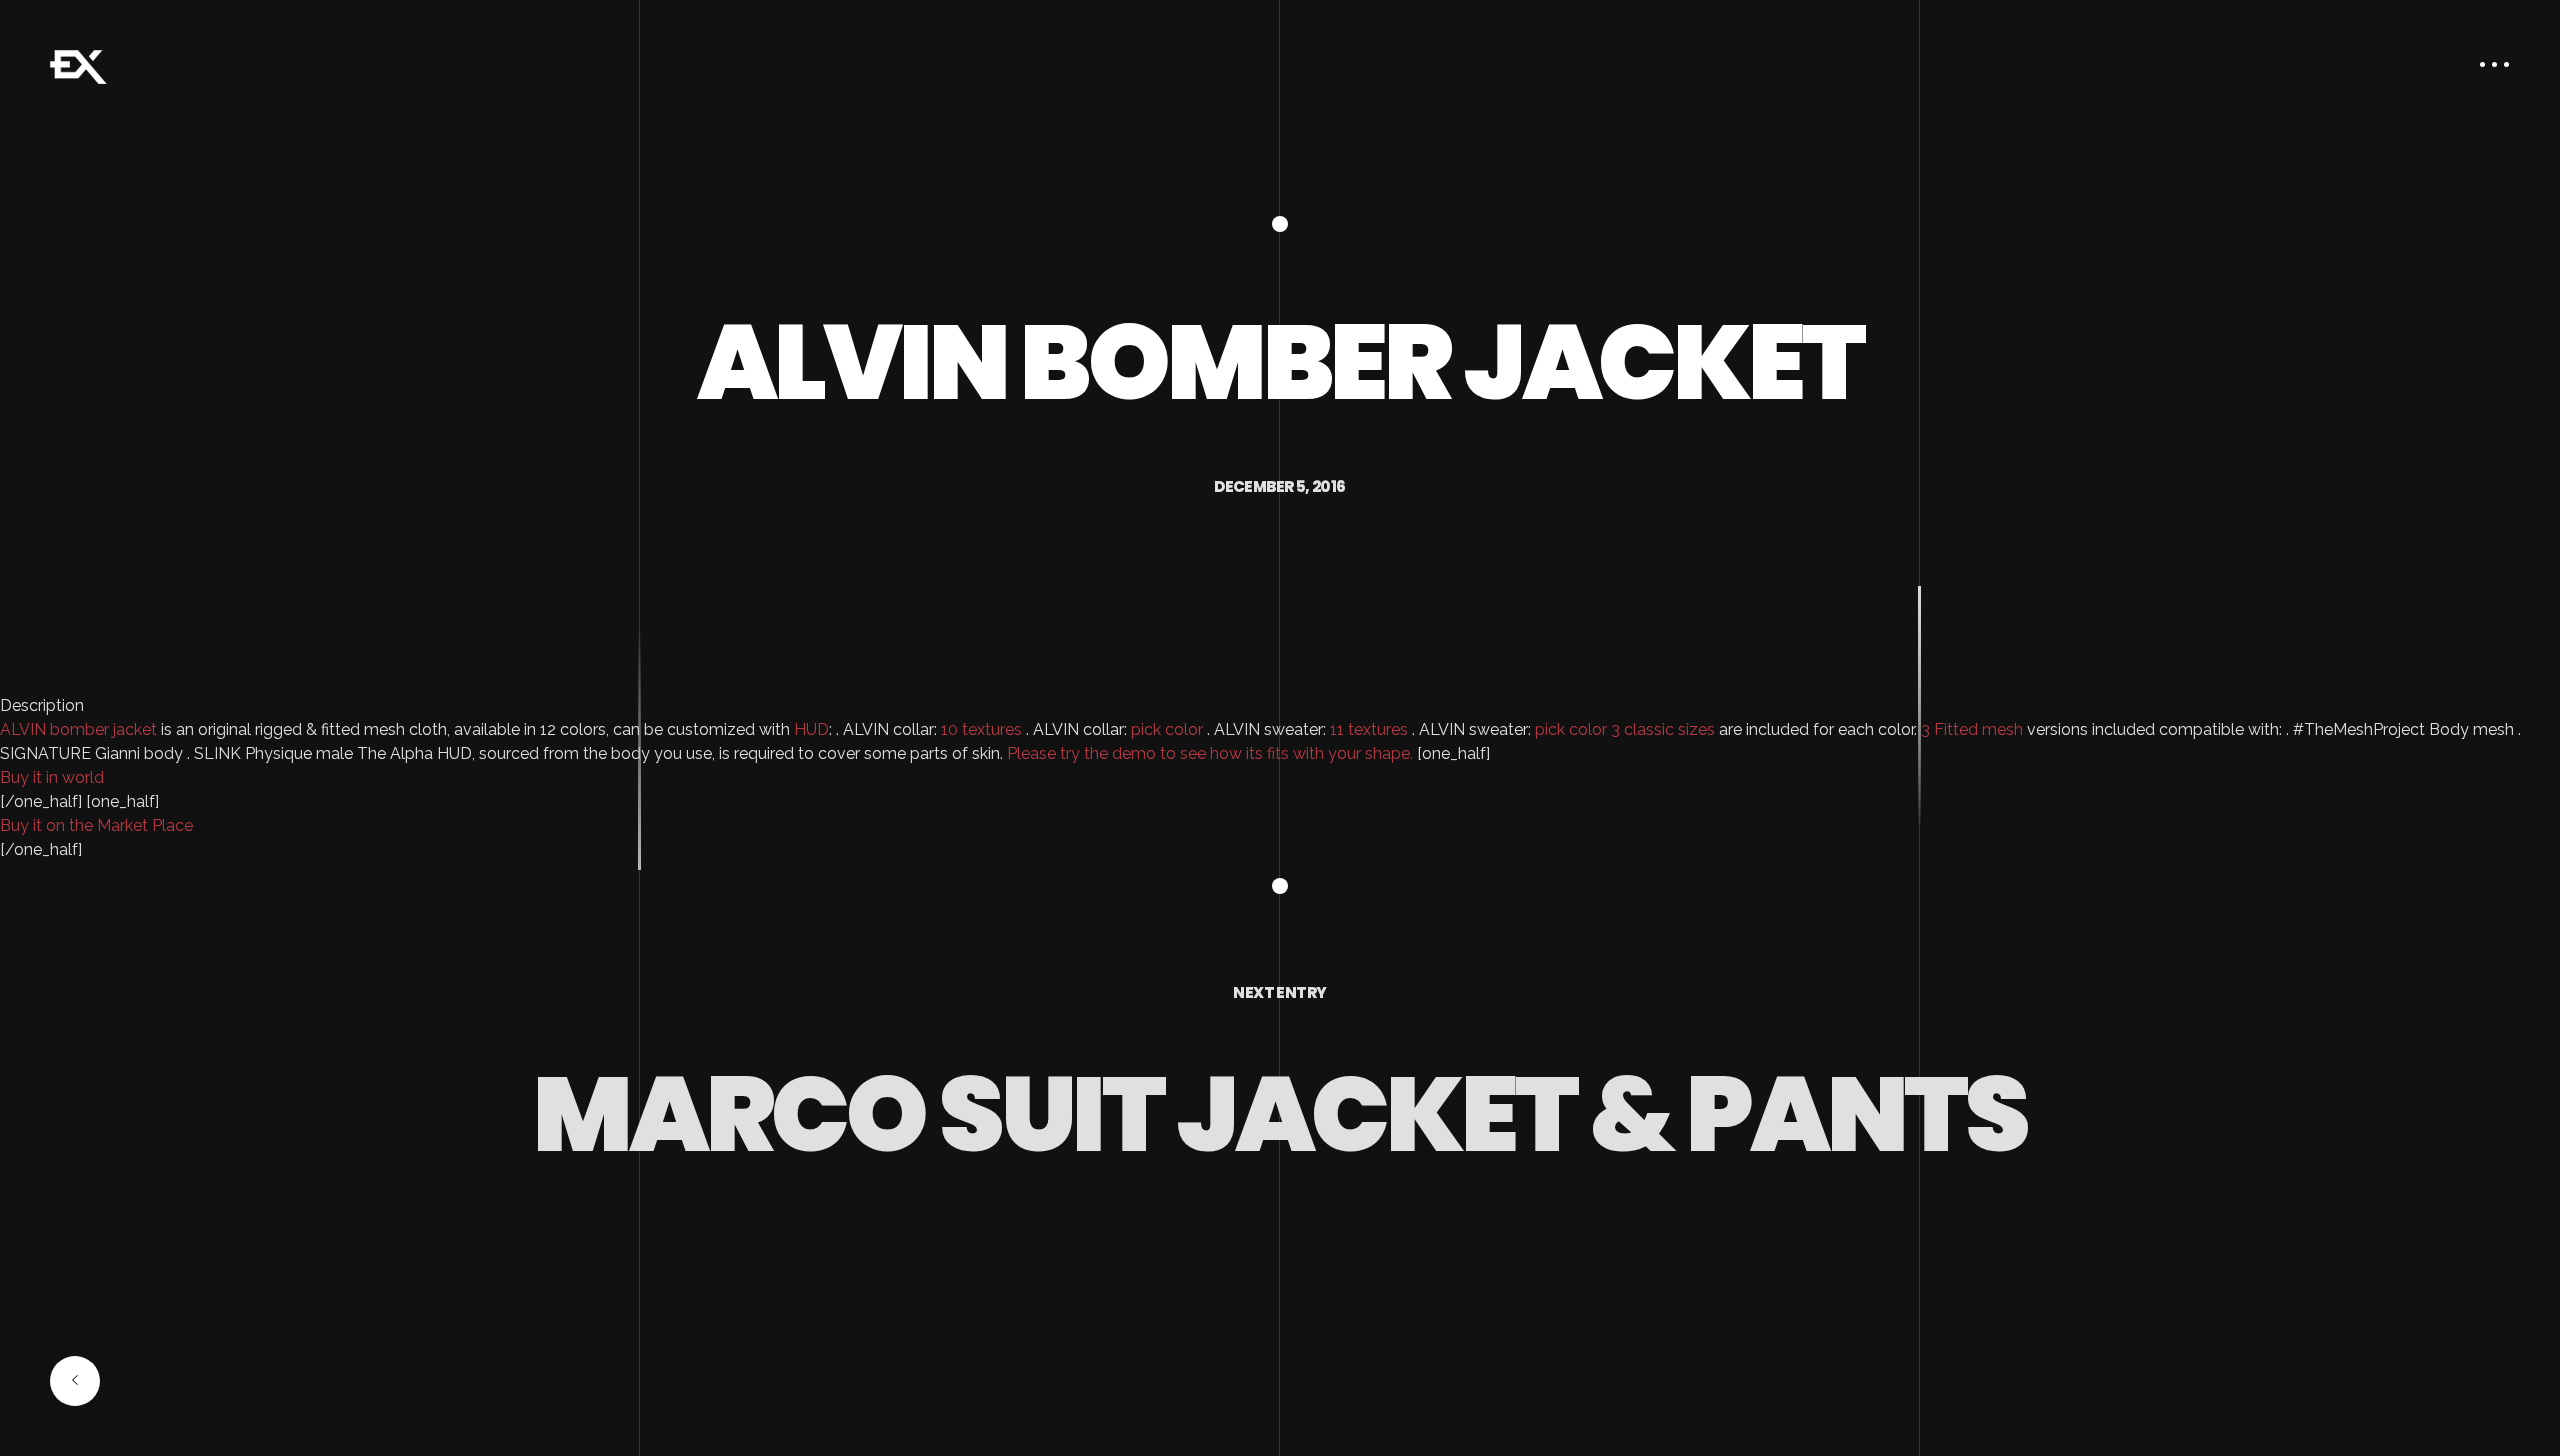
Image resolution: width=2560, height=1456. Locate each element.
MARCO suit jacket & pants (1280, 1114)
